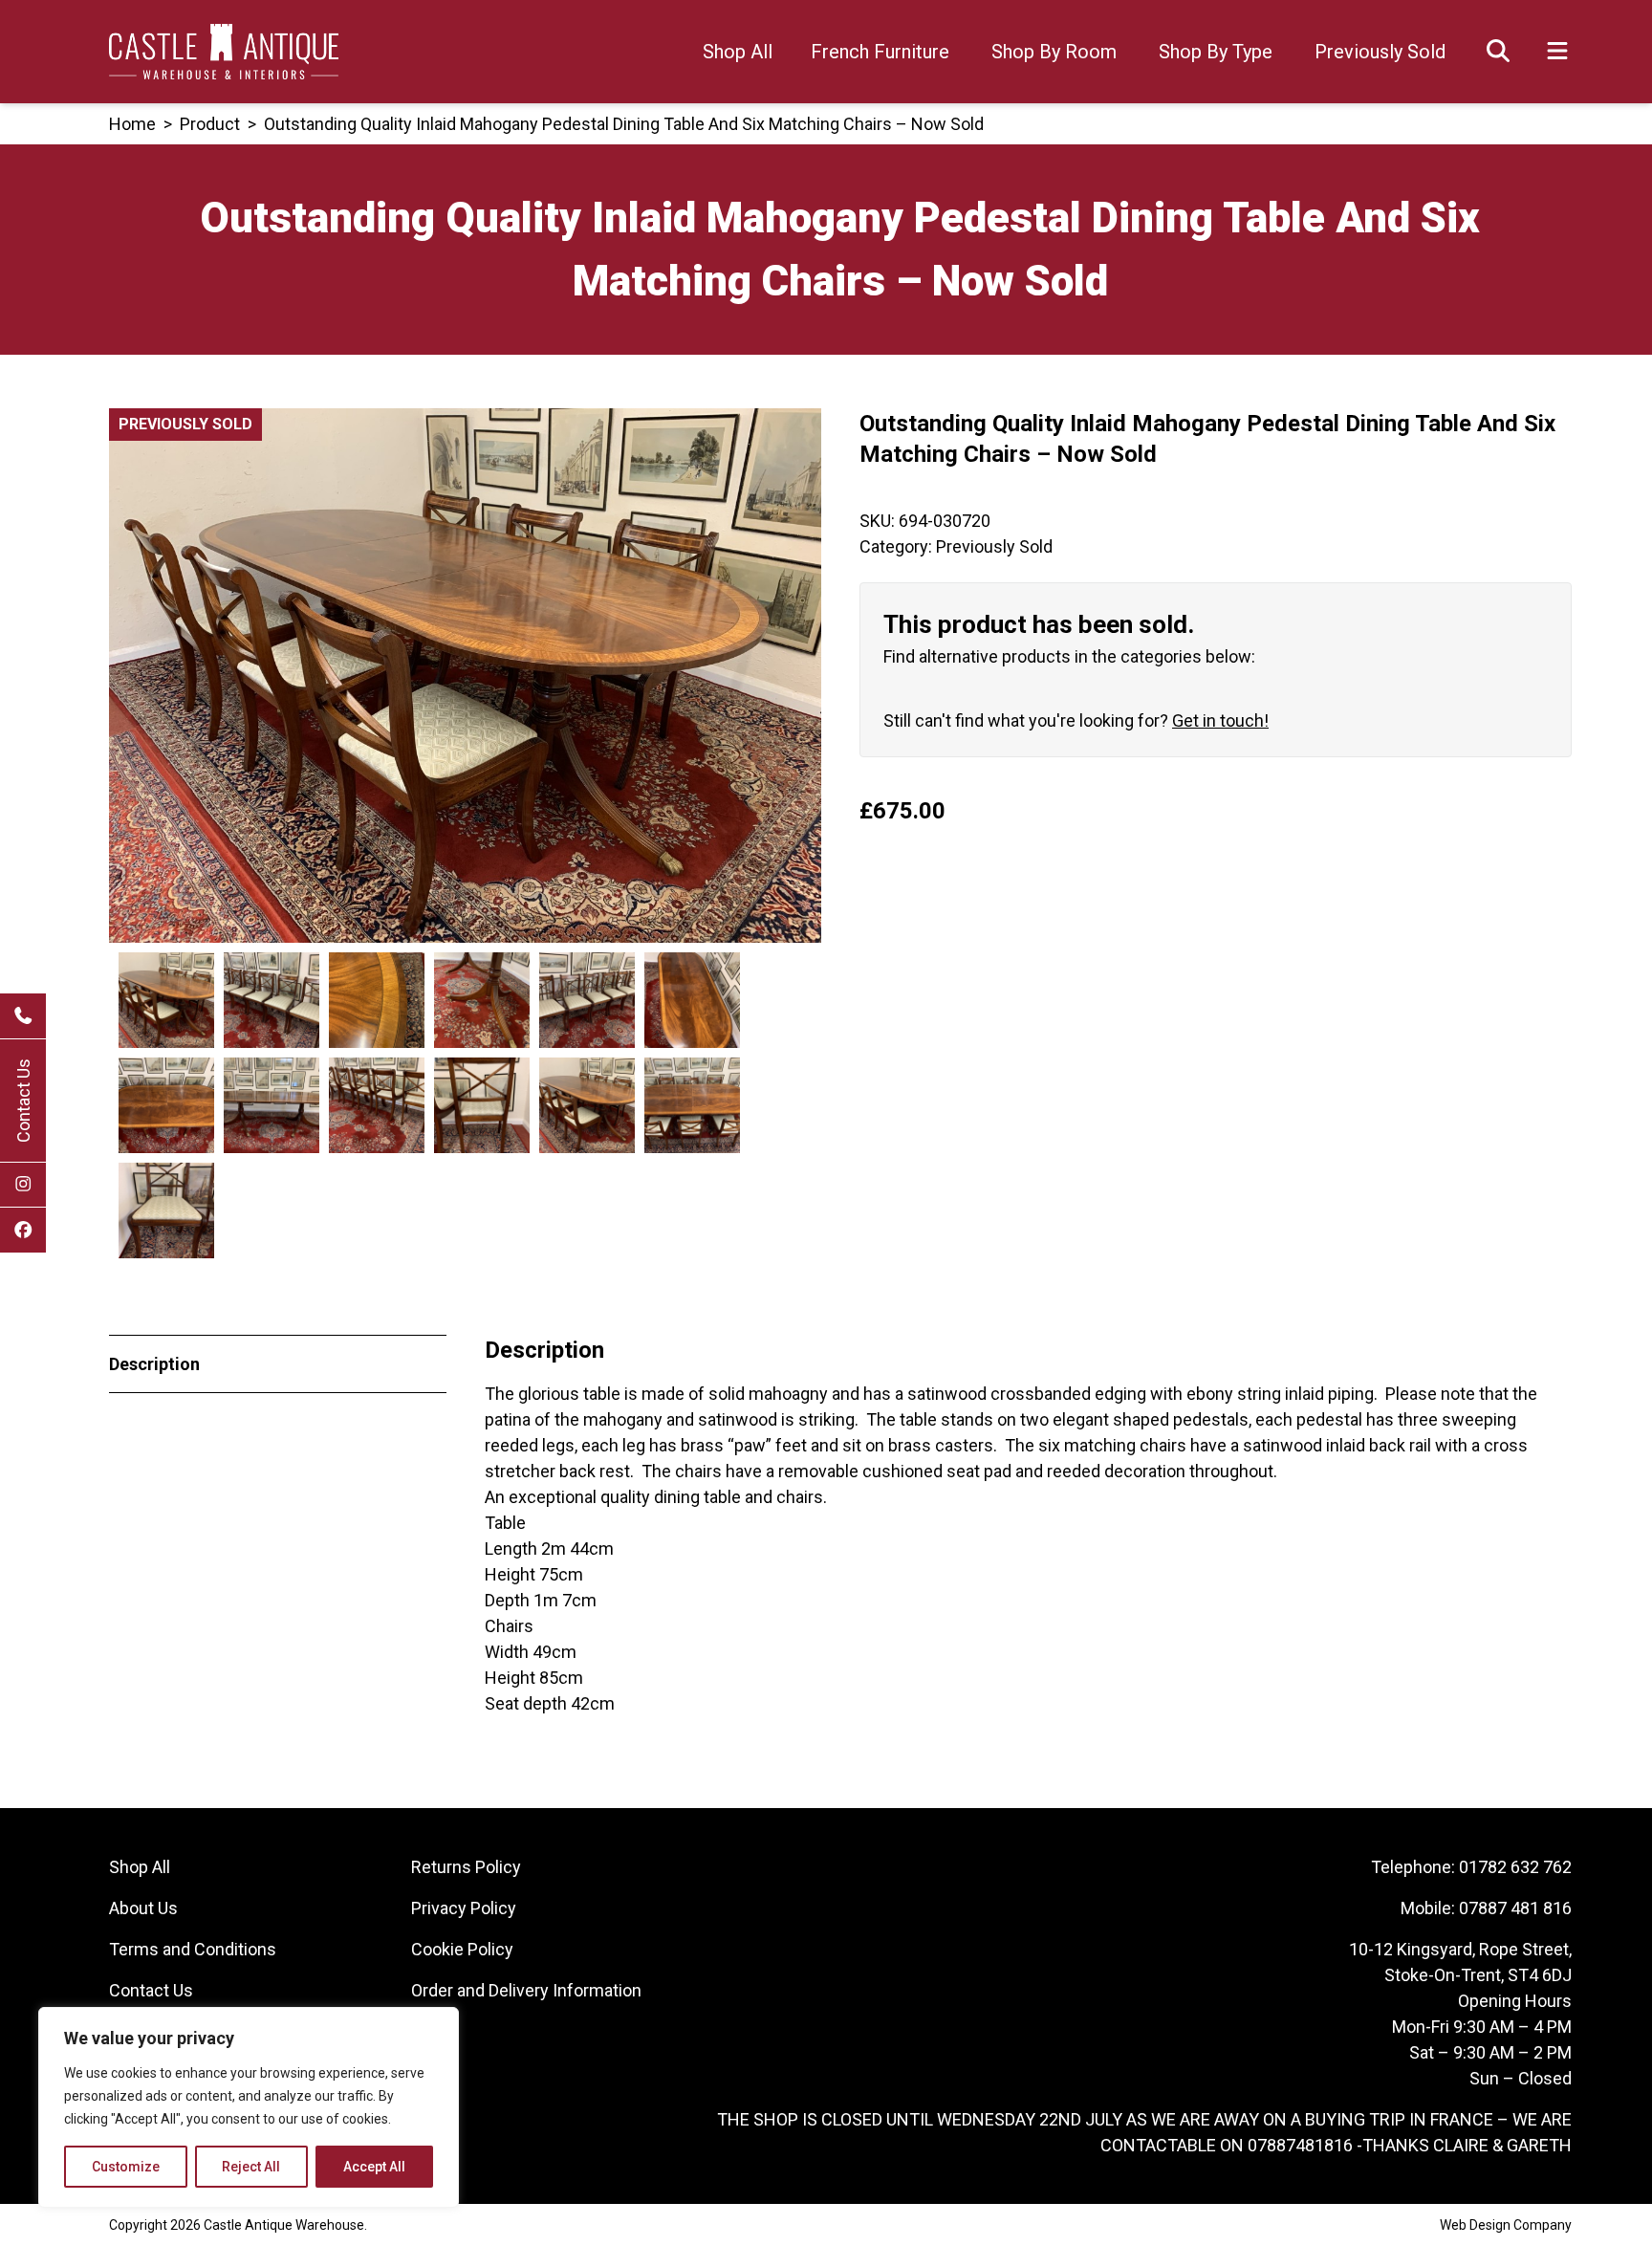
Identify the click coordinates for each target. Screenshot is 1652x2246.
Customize (126, 2167)
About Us (143, 1908)
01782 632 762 (1515, 1867)
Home (132, 124)
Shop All (738, 52)
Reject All (251, 2167)
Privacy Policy (464, 1908)
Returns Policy (466, 1867)
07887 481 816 (1515, 1908)
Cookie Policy (462, 1949)
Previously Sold (1380, 52)
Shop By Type (1216, 52)
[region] (249, 2107)
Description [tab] (154, 1364)
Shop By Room (1054, 52)
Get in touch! (1220, 720)
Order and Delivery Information (526, 1990)
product (210, 124)
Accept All (374, 2167)
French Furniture (880, 52)
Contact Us (23, 1101)
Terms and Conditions (193, 1949)
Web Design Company (1506, 2225)
